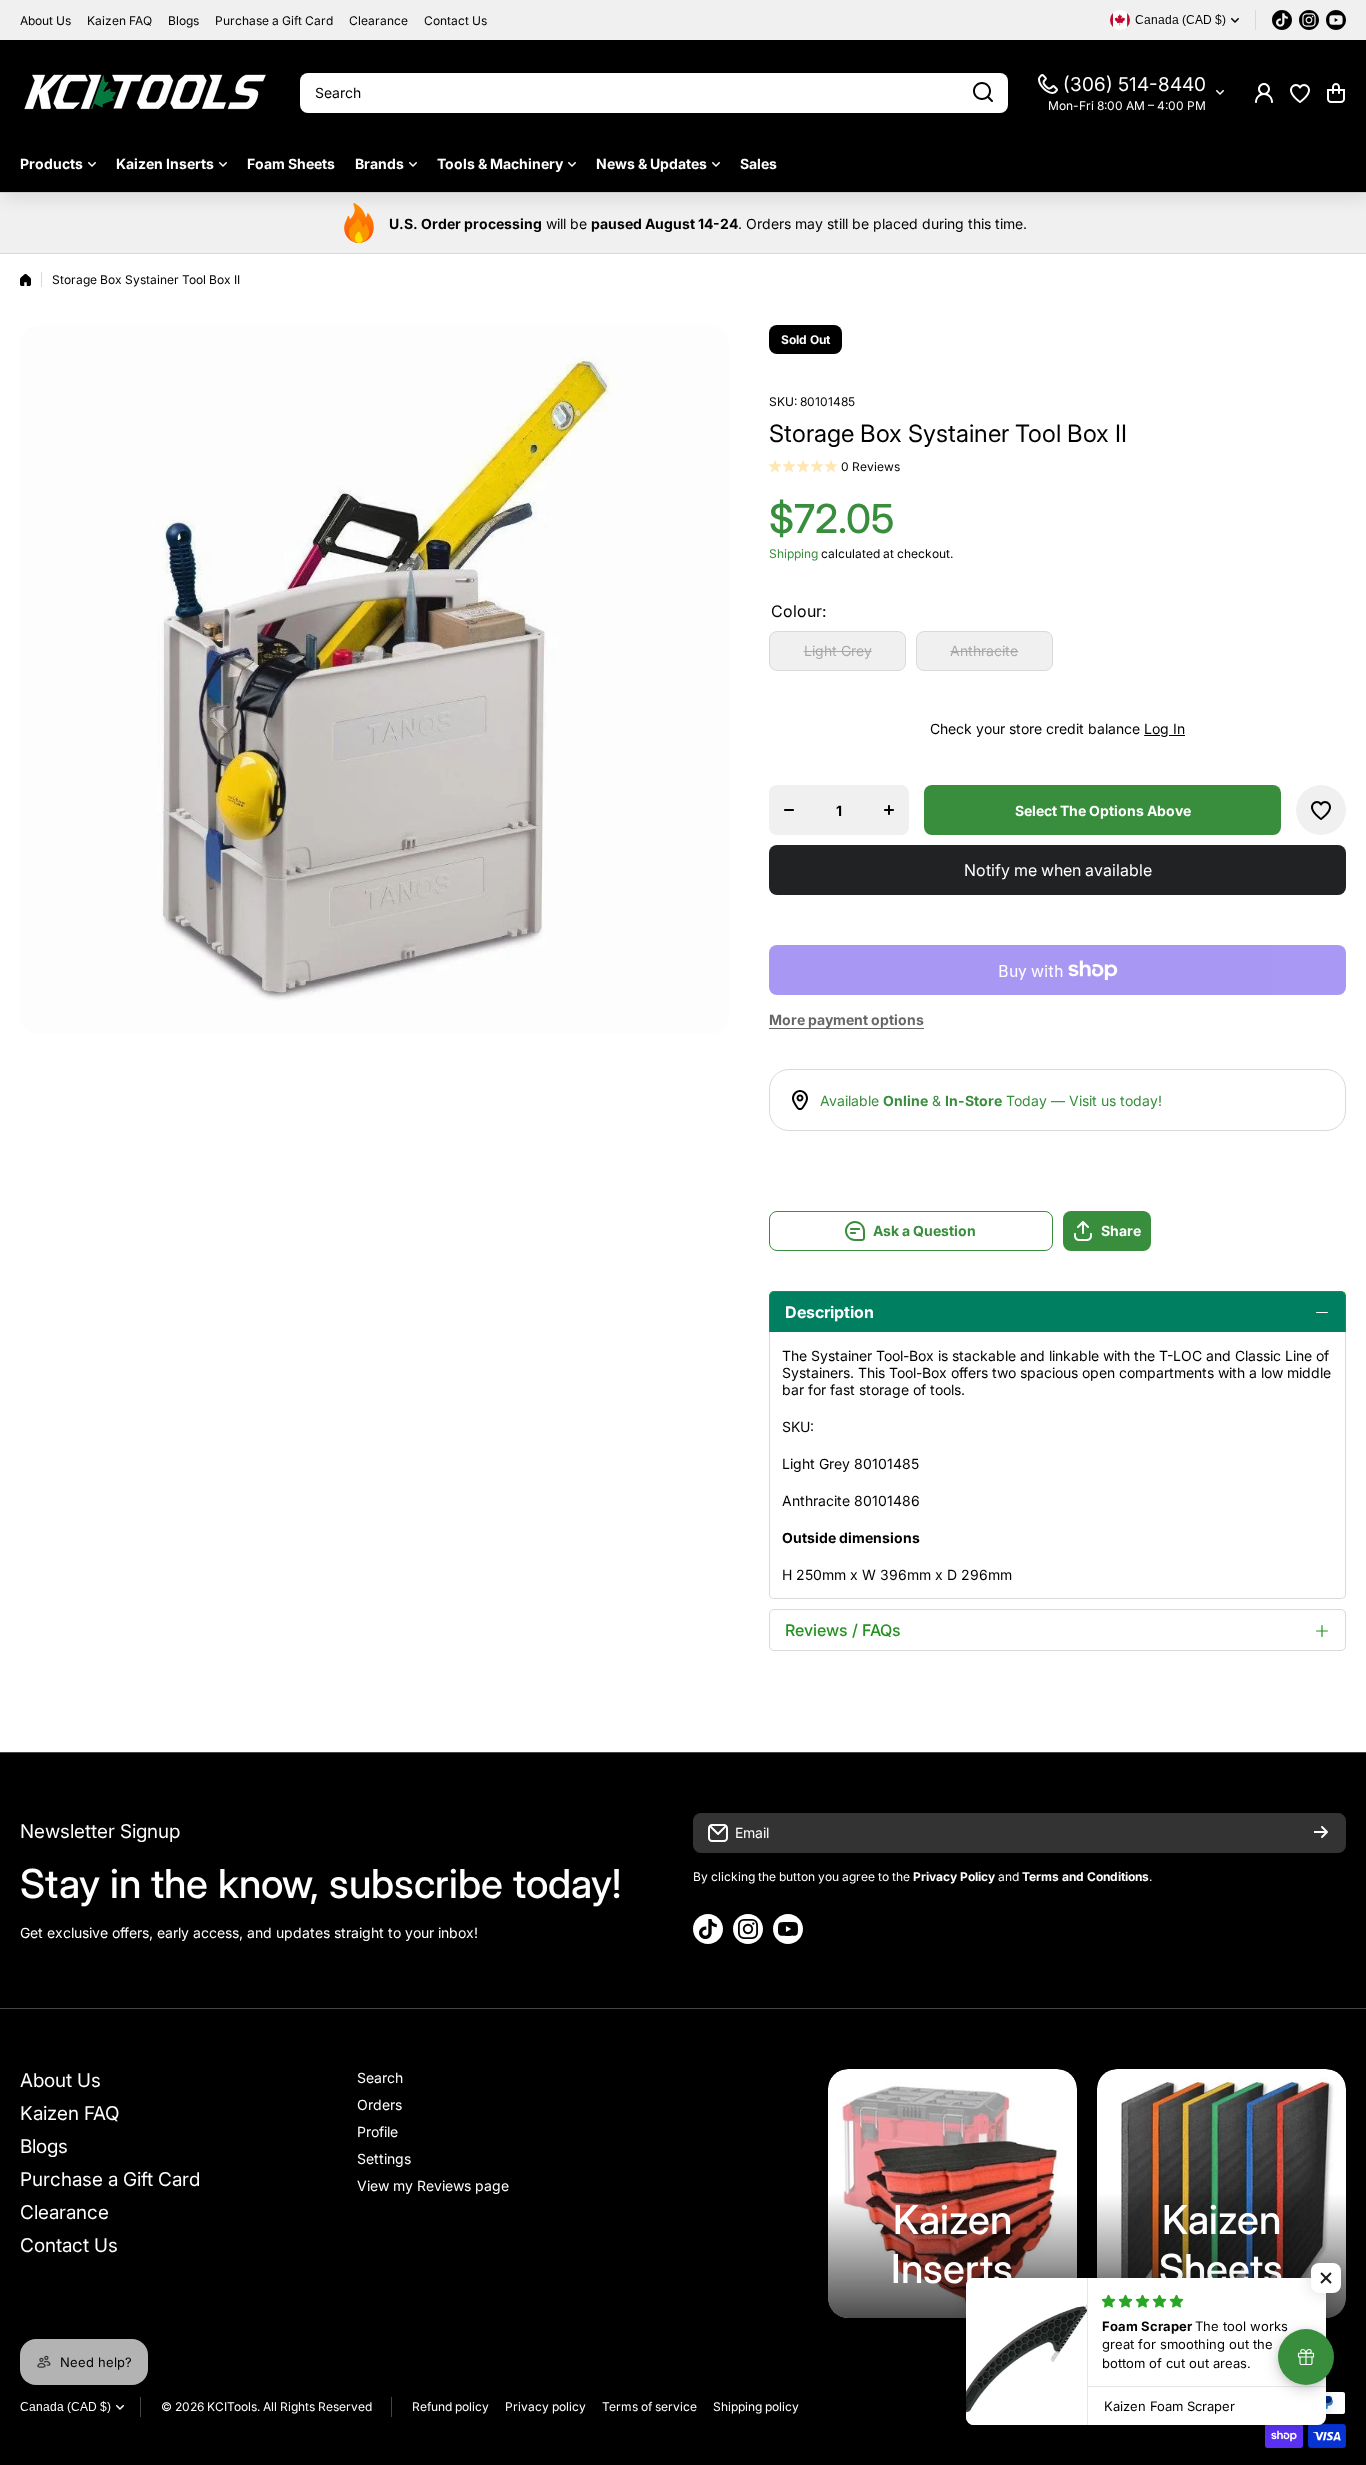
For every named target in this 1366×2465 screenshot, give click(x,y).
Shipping (793, 553)
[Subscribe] (1321, 1833)
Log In (1164, 728)
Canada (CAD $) (65, 2407)
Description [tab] (829, 1312)
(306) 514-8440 (1134, 84)
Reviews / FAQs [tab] (843, 1630)
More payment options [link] (846, 1019)
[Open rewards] (1306, 2357)
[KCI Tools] (145, 92)
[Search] (983, 93)
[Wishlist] (1300, 93)
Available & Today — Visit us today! (991, 1100)
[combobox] (654, 93)
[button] (1336, 93)
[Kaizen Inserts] (952, 2193)
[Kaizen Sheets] (1221, 2193)
